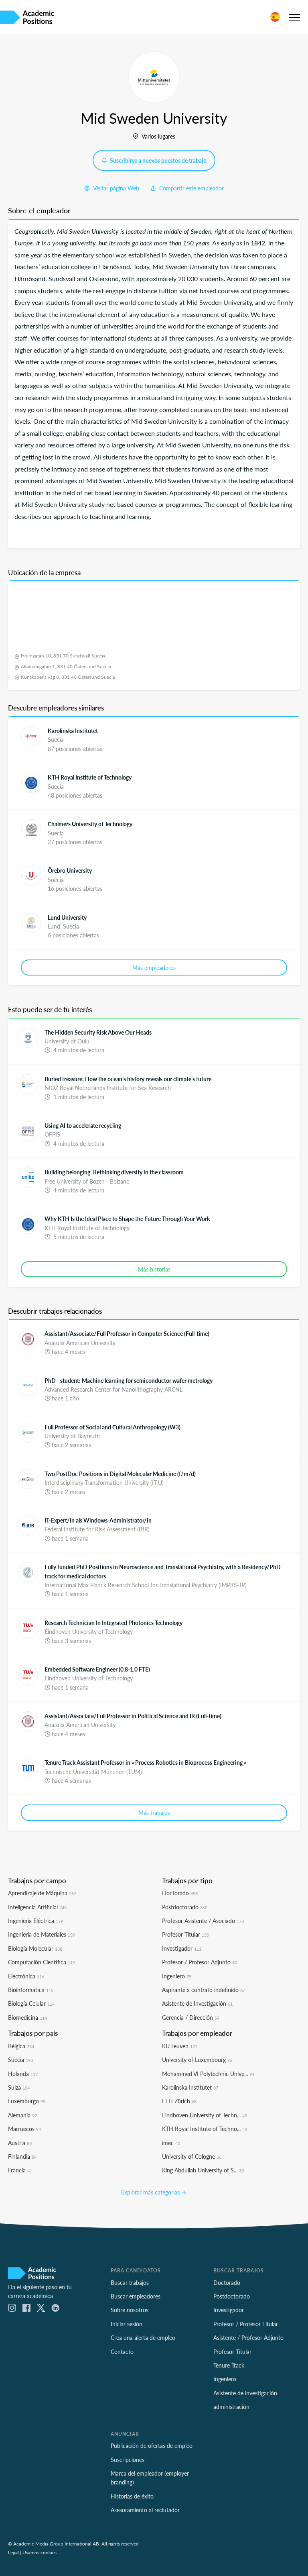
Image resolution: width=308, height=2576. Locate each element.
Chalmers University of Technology (90, 824)
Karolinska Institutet (73, 731)
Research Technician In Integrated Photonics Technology (113, 1623)
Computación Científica (42, 1962)
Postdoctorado (185, 1907)
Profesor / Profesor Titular (246, 2324)
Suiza (19, 2087)
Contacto (122, 2351)
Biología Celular (31, 2003)
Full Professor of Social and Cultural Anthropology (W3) (112, 1427)
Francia (20, 2170)
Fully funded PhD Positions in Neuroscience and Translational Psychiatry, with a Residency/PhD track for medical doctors (163, 1571)
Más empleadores (154, 968)
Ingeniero (177, 1976)
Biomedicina (27, 2017)
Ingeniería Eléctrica (35, 1921)
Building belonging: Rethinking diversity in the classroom (114, 1172)
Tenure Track (229, 2365)
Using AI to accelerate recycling (83, 1125)
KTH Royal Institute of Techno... (205, 2129)
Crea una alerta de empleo (143, 2337)
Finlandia (22, 2156)
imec (171, 2143)
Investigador (182, 1948)
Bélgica (21, 2046)
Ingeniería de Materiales (42, 1934)
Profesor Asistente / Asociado (203, 1921)
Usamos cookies (40, 2552)
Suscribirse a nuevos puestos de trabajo (158, 160)
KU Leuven (180, 2046)
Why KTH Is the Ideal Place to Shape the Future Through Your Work (127, 1219)
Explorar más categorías (151, 2192)
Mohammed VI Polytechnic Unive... (208, 2074)
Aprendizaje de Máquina (42, 1893)
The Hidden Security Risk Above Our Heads (98, 1032)
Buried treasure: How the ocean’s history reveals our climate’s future (128, 1079)
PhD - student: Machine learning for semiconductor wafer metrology (129, 1380)
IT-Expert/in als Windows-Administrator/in (98, 1520)
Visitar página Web (115, 188)
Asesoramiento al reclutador (145, 2510)
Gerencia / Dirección (191, 2017)
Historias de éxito (132, 2496)
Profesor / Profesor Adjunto (200, 1962)
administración (231, 2407)
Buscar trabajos (130, 2282)
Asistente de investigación (245, 2393)
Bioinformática (31, 1990)
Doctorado (180, 1893)
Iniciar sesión (127, 2324)
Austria (20, 2143)
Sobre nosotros (130, 2310)
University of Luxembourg (197, 2060)
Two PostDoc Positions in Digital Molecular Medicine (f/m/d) (120, 1474)
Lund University (67, 917)
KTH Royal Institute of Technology (90, 777)
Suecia (20, 2060)
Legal (13, 2552)
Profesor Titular (185, 1934)
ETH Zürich (179, 2101)
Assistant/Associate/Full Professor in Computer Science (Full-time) (127, 1333)
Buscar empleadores (136, 2296)
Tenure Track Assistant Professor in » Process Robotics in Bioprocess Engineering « (145, 1762)
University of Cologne (192, 2156)
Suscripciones (128, 2460)
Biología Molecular (35, 1948)
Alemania (22, 2115)
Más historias (154, 1269)
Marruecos (24, 2129)
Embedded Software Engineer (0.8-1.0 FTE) (97, 1669)
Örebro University (70, 870)
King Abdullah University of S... (203, 2170)
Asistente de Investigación (197, 2003)
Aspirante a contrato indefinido (204, 1990)
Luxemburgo (27, 2101)
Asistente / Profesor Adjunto (248, 2337)
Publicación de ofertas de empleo (152, 2445)
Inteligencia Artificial (37, 1907)
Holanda (23, 2074)
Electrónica (26, 1976)
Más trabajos (154, 1813)
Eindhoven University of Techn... (205, 2115)
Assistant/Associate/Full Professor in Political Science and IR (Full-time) (133, 1716)
